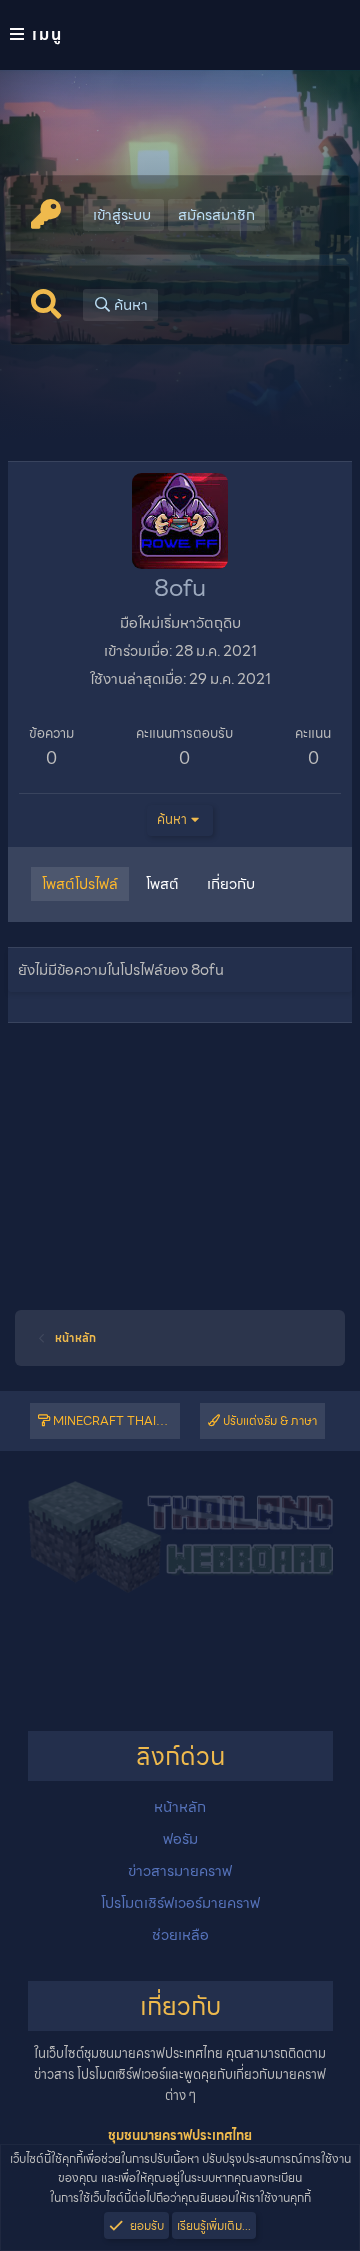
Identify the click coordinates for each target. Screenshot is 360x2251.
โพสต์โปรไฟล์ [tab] (80, 884)
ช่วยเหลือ (180, 1935)
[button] (180, 35)
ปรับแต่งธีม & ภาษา (268, 1420)
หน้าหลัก (180, 1807)
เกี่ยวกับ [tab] (231, 884)
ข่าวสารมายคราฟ (180, 1871)
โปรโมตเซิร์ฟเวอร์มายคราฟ (180, 1903)
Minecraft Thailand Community (115, 1420)
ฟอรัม (180, 1839)
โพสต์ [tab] (162, 884)
